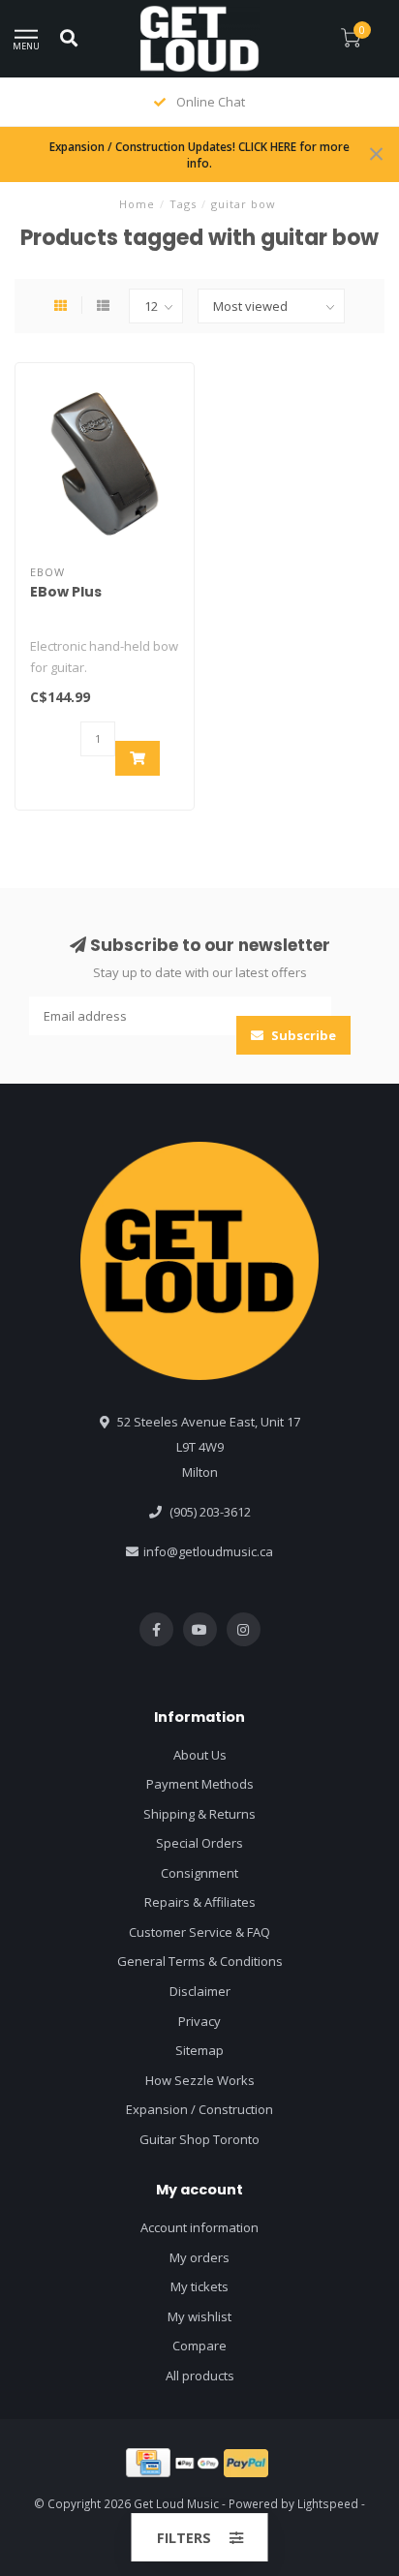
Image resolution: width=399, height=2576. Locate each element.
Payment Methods (200, 1784)
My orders (199, 2257)
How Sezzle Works (200, 2080)
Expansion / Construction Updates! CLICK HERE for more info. (199, 154)
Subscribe (302, 1035)
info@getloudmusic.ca (208, 1551)
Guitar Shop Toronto (199, 2139)
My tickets (199, 2286)
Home (137, 204)
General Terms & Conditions (200, 1961)
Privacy (199, 2021)
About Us (200, 1755)
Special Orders (199, 1843)
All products (200, 2376)
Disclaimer (200, 1991)
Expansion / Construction (199, 2109)
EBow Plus (66, 592)
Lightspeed (328, 2503)
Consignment (199, 1873)
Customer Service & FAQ (199, 1932)
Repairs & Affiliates (200, 1902)
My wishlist (199, 2316)
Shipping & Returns (199, 1814)
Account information (199, 2227)
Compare (199, 2346)
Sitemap (199, 2050)
